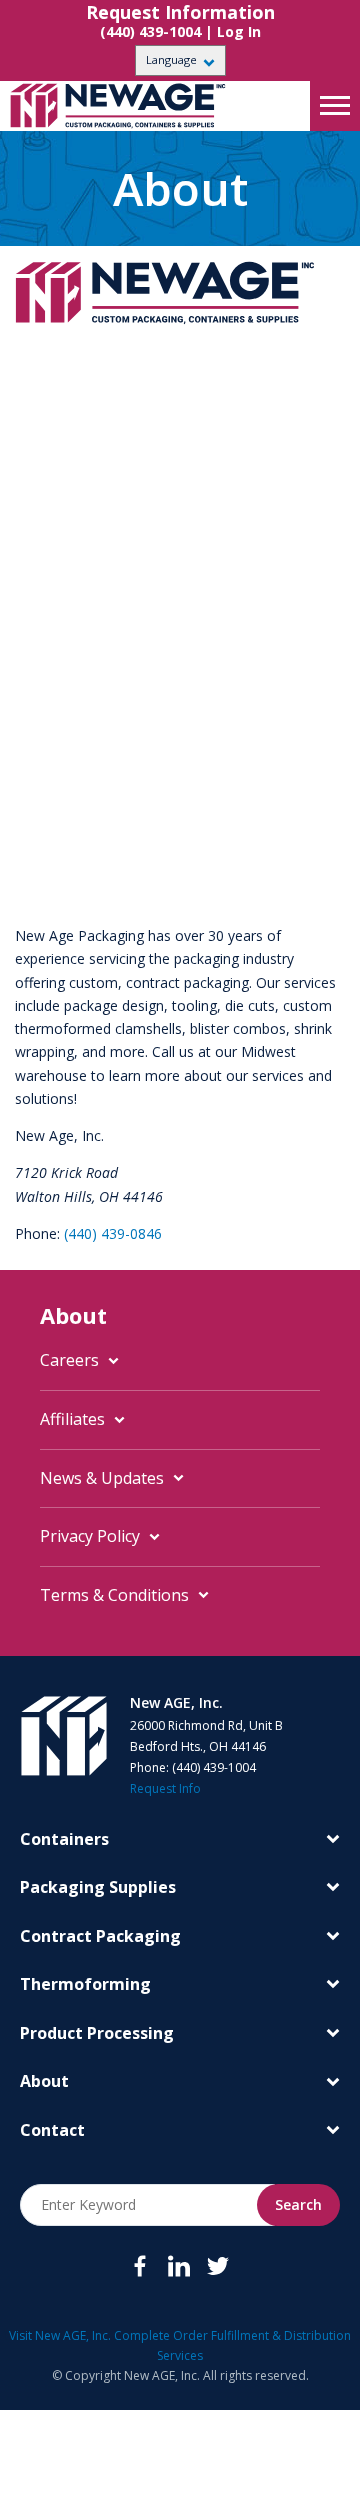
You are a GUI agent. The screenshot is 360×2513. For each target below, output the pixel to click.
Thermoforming (85, 1984)
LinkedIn (179, 2266)
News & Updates (102, 1478)
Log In (239, 31)
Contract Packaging (100, 1936)
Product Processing (97, 2033)
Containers (64, 1839)
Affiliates (72, 1419)
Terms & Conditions (114, 1595)
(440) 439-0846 (113, 1233)
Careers (69, 1360)
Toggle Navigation (335, 106)
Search (298, 2204)
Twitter (218, 2266)
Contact (52, 2130)
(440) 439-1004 (150, 31)
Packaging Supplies (98, 1887)
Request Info (165, 1788)
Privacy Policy (90, 1536)
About (44, 2081)
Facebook (140, 2266)
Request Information (180, 13)
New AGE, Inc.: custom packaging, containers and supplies (125, 106)
